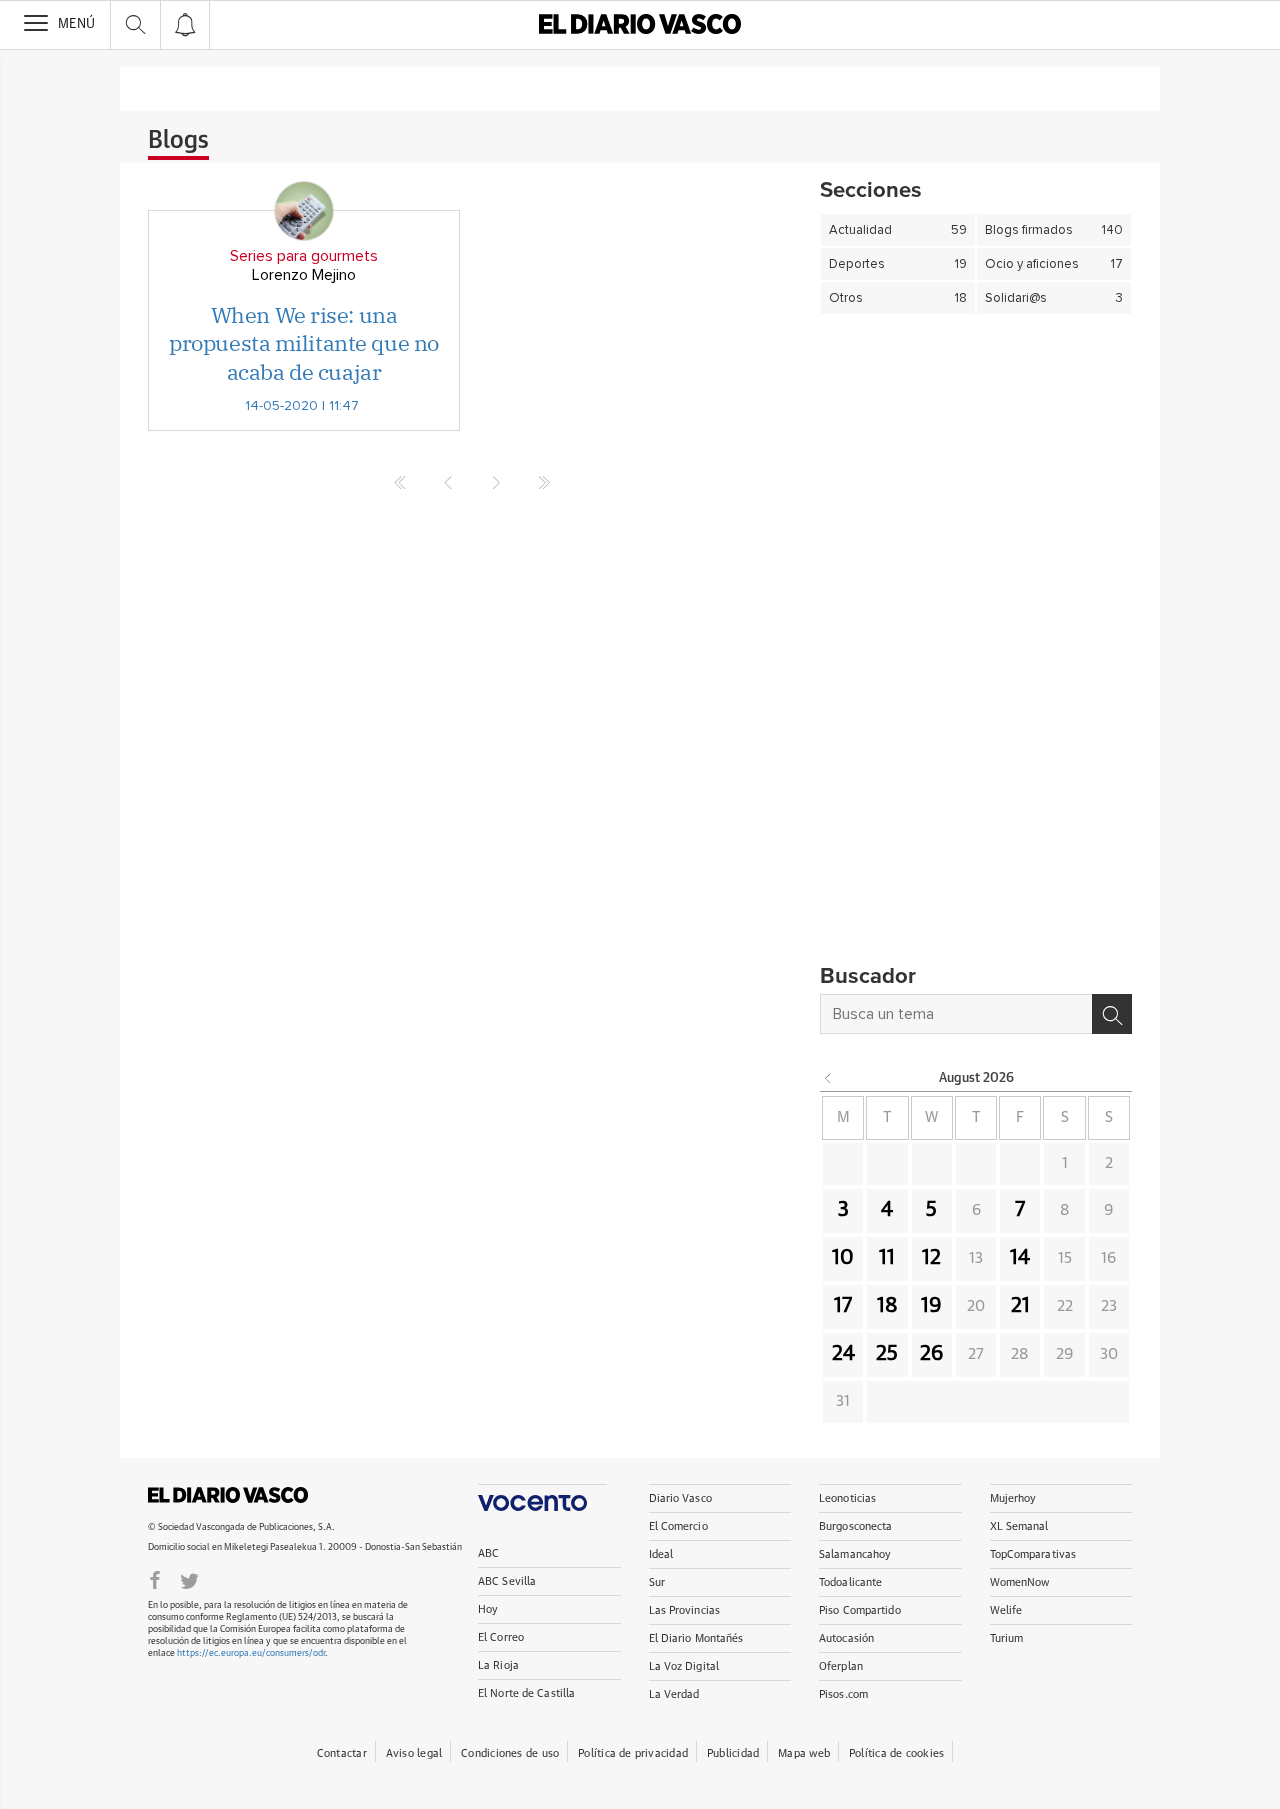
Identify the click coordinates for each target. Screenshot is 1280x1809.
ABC (488, 1553)
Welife (1006, 1610)
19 (931, 1306)
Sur (657, 1582)
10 (843, 1258)
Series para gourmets (304, 256)
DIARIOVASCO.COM (228, 1495)
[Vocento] (542, 1497)
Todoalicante (850, 1582)
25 (887, 1354)
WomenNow (1020, 1582)
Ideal (661, 1554)
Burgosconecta (855, 1526)
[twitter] (189, 1579)
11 (887, 1258)
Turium (1007, 1638)
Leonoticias (847, 1498)
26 (932, 1354)
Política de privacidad (633, 1753)
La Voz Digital (684, 1666)
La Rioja (498, 1665)
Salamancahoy (855, 1554)
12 (931, 1258)
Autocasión (846, 1638)
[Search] (1112, 1014)
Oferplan (841, 1666)
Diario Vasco (680, 1498)
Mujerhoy (1013, 1498)
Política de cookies (896, 1753)
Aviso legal (414, 1753)
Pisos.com (843, 1694)
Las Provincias (685, 1610)
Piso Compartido (860, 1610)
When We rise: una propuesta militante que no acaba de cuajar (304, 343)
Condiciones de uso (510, 1753)
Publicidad (733, 1753)
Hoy (488, 1609)
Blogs (178, 141)
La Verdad (674, 1694)
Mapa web (804, 1753)
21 (1020, 1306)
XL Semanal (1019, 1526)
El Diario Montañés (696, 1638)
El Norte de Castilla (526, 1693)
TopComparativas (1033, 1554)
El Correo (501, 1637)
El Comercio (678, 1526)
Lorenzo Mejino (304, 275)
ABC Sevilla (507, 1581)
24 (843, 1354)
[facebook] (155, 1579)
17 (843, 1306)
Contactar (342, 1753)
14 (1020, 1258)
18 (887, 1306)
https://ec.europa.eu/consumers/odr (251, 1653)
